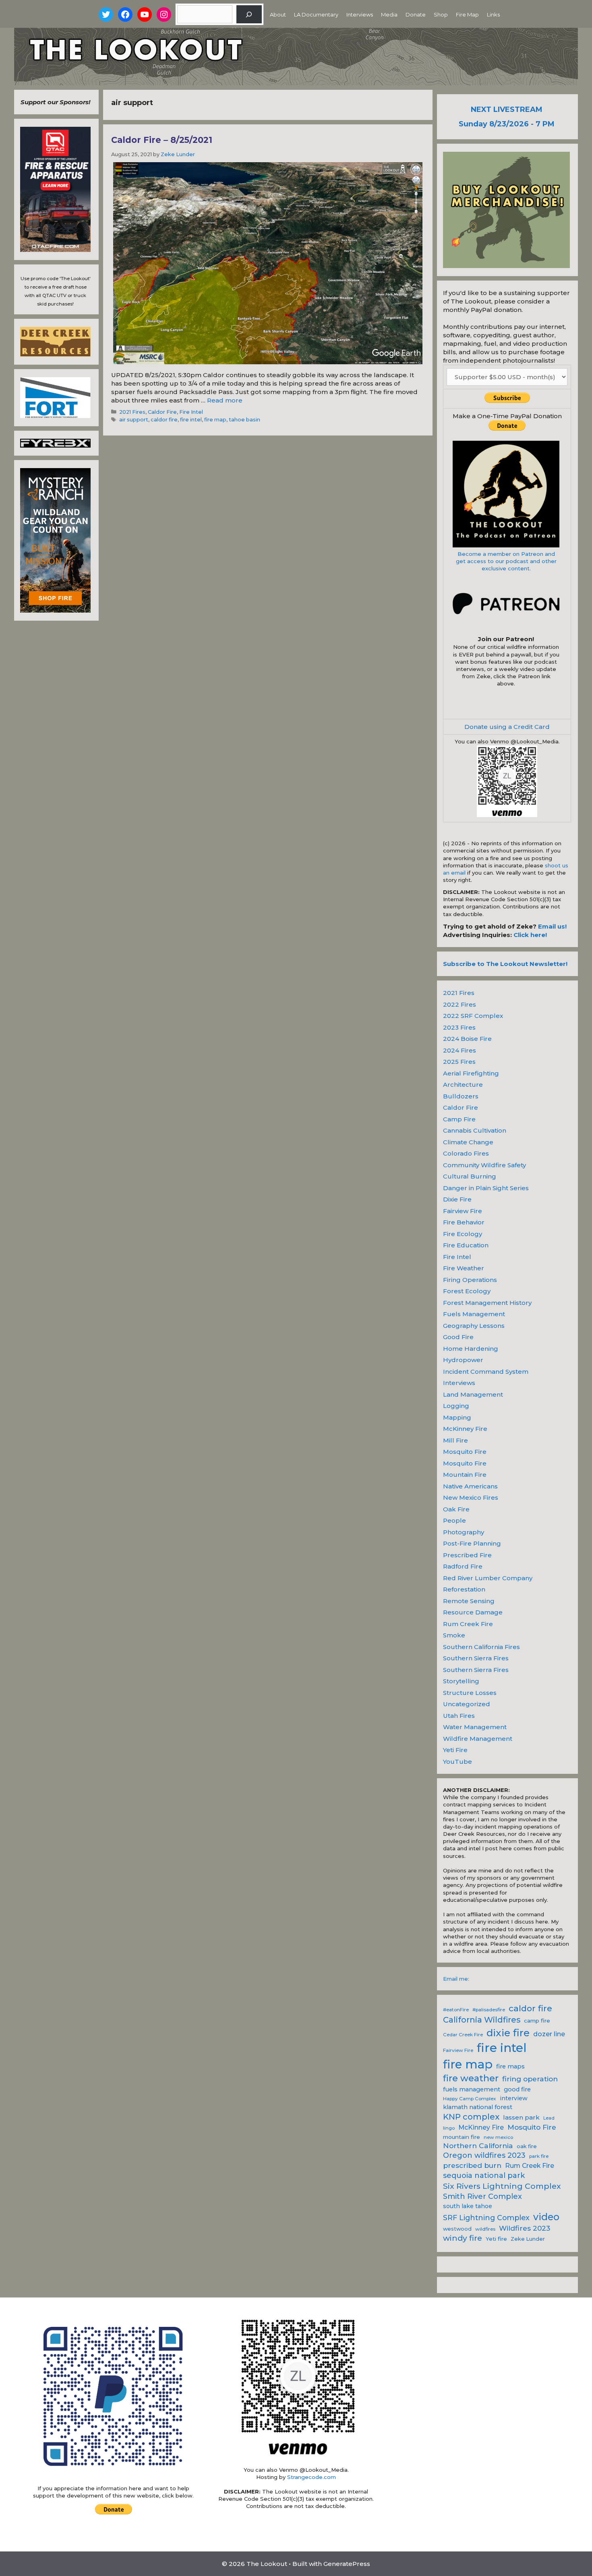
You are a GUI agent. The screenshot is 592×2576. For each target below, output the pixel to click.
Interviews (360, 14)
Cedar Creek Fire (463, 2035)
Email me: (456, 1979)
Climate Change (468, 1142)
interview (514, 2098)
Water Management (475, 1727)
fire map (215, 420)
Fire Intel (191, 412)
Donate (416, 14)
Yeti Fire (455, 1750)
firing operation (530, 2079)
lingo (449, 2128)
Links (493, 14)
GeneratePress (347, 2564)
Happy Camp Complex (470, 2099)
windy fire (463, 2238)
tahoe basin (244, 420)
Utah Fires (459, 1716)
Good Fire (458, 1337)
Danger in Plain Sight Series (486, 1188)
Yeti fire (496, 2239)
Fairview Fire (463, 1211)
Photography (464, 1532)
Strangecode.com (312, 2477)
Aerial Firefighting (471, 1073)
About (278, 14)
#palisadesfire (489, 2010)
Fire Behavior (464, 1222)
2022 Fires (460, 1004)
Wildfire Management (478, 1739)
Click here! (530, 935)
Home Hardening (471, 1349)
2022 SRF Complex (473, 1016)
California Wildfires (482, 2020)
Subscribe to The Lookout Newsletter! (505, 964)
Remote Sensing (469, 1601)
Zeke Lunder (528, 2239)
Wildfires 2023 (525, 2228)
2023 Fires (459, 1027)
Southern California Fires (481, 1647)
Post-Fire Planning (472, 1543)
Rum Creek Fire (468, 1624)
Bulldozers (461, 1096)
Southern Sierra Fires (476, 1658)
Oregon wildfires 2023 (484, 2155)
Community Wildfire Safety (484, 1165)
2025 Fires (459, 1062)
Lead (549, 2118)
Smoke (454, 1635)
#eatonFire (456, 2010)
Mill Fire (455, 1440)
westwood (457, 2229)
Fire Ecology (463, 1234)
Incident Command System (486, 1372)
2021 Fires (132, 412)
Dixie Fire (457, 1199)
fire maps (510, 2066)
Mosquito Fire (465, 1452)
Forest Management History (487, 1303)
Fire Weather (464, 1268)
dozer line (549, 2034)
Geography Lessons (474, 1326)
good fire (517, 2089)
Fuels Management (474, 1314)
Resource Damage (473, 1612)
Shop (441, 14)
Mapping (457, 1417)
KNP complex (471, 2117)
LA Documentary (316, 14)
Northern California (478, 2146)
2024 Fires (460, 1050)
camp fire (537, 2021)
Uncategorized (467, 1704)
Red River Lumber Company (488, 1578)
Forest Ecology (467, 1291)
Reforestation (464, 1589)
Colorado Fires (466, 1153)
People (454, 1520)
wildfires (485, 2229)
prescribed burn (472, 2165)
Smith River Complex (482, 2196)
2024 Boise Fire (467, 1039)
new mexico (498, 2137)
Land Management (473, 1394)
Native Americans (470, 1486)
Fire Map (467, 14)
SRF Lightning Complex (486, 2218)
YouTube (457, 1762)
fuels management (472, 2089)
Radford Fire (463, 1566)
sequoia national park (484, 2176)
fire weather (471, 2078)
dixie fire (508, 2033)
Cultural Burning (470, 1176)
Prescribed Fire (467, 1555)
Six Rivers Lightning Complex (502, 2186)
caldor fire (164, 420)
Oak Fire (456, 1509)
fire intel (191, 420)
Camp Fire (459, 1119)
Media (389, 14)
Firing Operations (470, 1280)
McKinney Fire (465, 1429)
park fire (539, 2156)
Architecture (463, 1085)
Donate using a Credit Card (507, 727)
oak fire (527, 2146)
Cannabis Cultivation (475, 1130)
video (546, 2217)
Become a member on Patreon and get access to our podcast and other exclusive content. (506, 561)
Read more (225, 400)
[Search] (249, 14)
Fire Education (466, 1245)
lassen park (521, 2117)
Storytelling (461, 1681)
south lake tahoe (468, 2206)
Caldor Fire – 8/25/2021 (162, 140)
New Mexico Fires (471, 1498)
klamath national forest (478, 2107)
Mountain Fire (465, 1475)
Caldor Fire (162, 412)
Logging (456, 1406)
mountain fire (462, 2137)
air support (134, 420)
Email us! (552, 926)
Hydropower (463, 1360)
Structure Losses (470, 1693)
